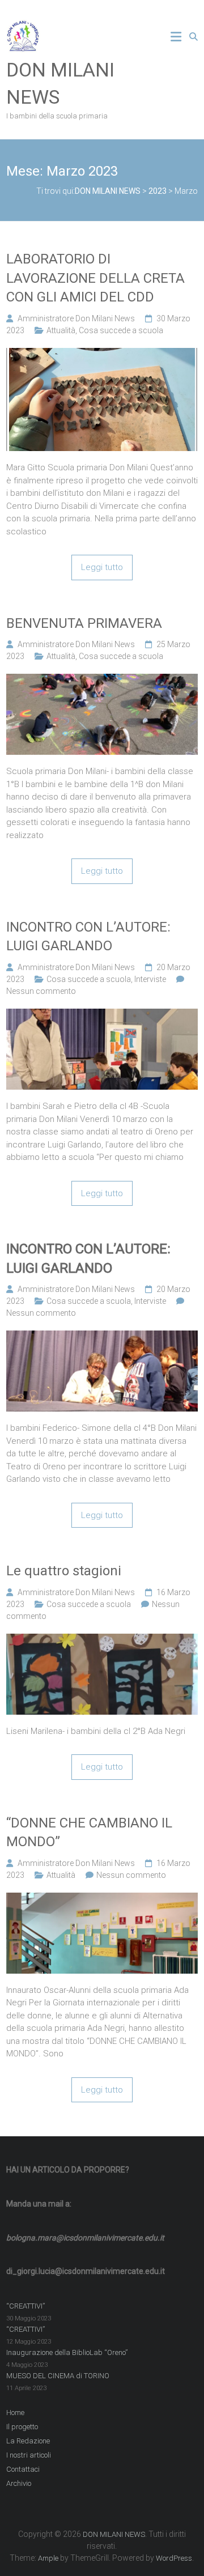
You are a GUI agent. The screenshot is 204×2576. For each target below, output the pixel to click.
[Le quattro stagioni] (102, 1640)
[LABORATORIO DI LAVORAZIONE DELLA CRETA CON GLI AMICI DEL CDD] (102, 354)
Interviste (150, 979)
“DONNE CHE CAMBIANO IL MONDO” (89, 1833)
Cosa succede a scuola (121, 330)
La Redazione (28, 2441)
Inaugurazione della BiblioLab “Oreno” (67, 2352)
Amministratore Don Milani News (76, 318)
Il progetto (22, 2427)
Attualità (61, 330)
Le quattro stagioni (64, 1571)
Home (15, 2413)
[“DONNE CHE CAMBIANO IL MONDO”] (102, 1899)
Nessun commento (41, 991)
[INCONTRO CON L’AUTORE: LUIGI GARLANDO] (102, 1015)
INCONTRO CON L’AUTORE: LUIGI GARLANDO (88, 937)
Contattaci (23, 2469)
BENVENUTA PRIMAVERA (84, 623)
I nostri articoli (29, 2455)
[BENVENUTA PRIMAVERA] (102, 680)
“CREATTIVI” (25, 2306)
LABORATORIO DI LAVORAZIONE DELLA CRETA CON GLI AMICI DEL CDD (95, 278)
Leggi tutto (102, 567)
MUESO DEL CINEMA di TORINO (58, 2376)
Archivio (19, 2483)
